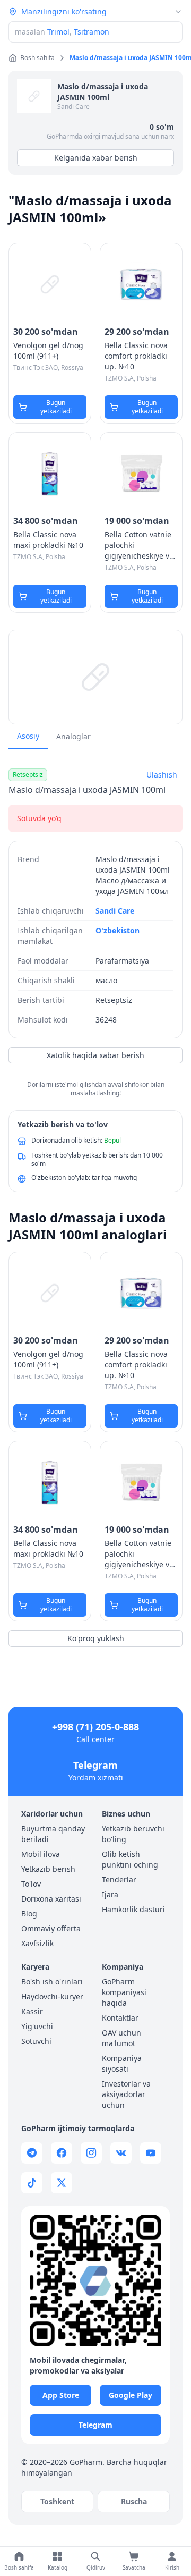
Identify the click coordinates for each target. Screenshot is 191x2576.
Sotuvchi (36, 2041)
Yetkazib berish (48, 1869)
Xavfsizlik (37, 1943)
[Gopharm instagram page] (91, 2153)
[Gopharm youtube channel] (151, 2153)
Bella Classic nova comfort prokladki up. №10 (136, 356)
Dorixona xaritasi (51, 1899)
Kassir (32, 2011)
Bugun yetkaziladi (56, 407)
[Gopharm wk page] (121, 2153)
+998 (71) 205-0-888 (95, 1727)
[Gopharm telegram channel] (32, 2153)
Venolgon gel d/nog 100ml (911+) (48, 350)
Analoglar (73, 736)
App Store (61, 2395)
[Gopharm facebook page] (62, 2153)
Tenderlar (119, 1880)
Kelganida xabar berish (96, 158)
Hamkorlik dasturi (133, 1909)
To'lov (31, 1884)
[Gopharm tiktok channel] (32, 2183)
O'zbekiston (118, 930)
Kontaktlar (120, 2018)
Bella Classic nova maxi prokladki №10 (48, 540)
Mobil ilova (41, 1854)
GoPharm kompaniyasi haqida (124, 1992)
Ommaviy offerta (51, 1928)
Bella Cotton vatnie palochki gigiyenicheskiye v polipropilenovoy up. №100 (141, 545)
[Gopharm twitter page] (62, 2183)
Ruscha (134, 2501)
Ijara (110, 1894)
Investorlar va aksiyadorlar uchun (126, 2094)
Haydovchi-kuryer (52, 1996)
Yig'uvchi (37, 2026)
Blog (29, 1914)
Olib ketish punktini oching (130, 1859)
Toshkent (57, 2501)
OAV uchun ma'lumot (121, 2038)
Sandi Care (73, 107)
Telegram (95, 1765)
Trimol (58, 32)
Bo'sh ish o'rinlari (52, 1982)
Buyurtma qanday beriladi (53, 1834)
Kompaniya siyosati (122, 2063)
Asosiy (28, 736)
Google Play (131, 2395)
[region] (95, 677)
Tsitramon (92, 32)
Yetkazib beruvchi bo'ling (133, 1834)
